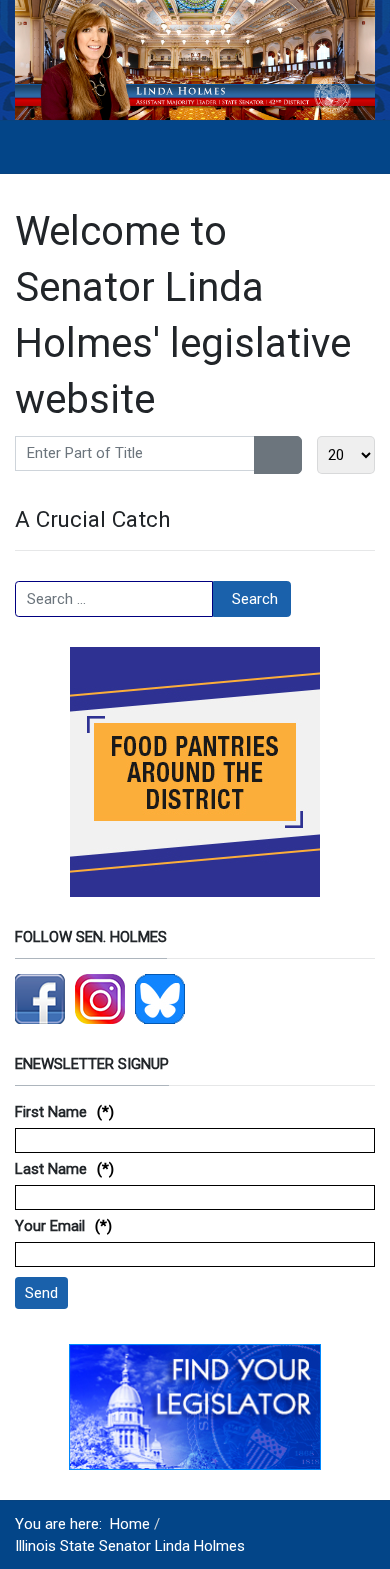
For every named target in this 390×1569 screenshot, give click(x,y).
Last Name (51, 1169)
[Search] (266, 455)
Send (41, 1293)
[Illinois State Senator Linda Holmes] (195, 59)
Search (255, 599)
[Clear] (290, 455)
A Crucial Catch (93, 519)
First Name (51, 1112)
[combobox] (114, 599)
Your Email (50, 1226)
